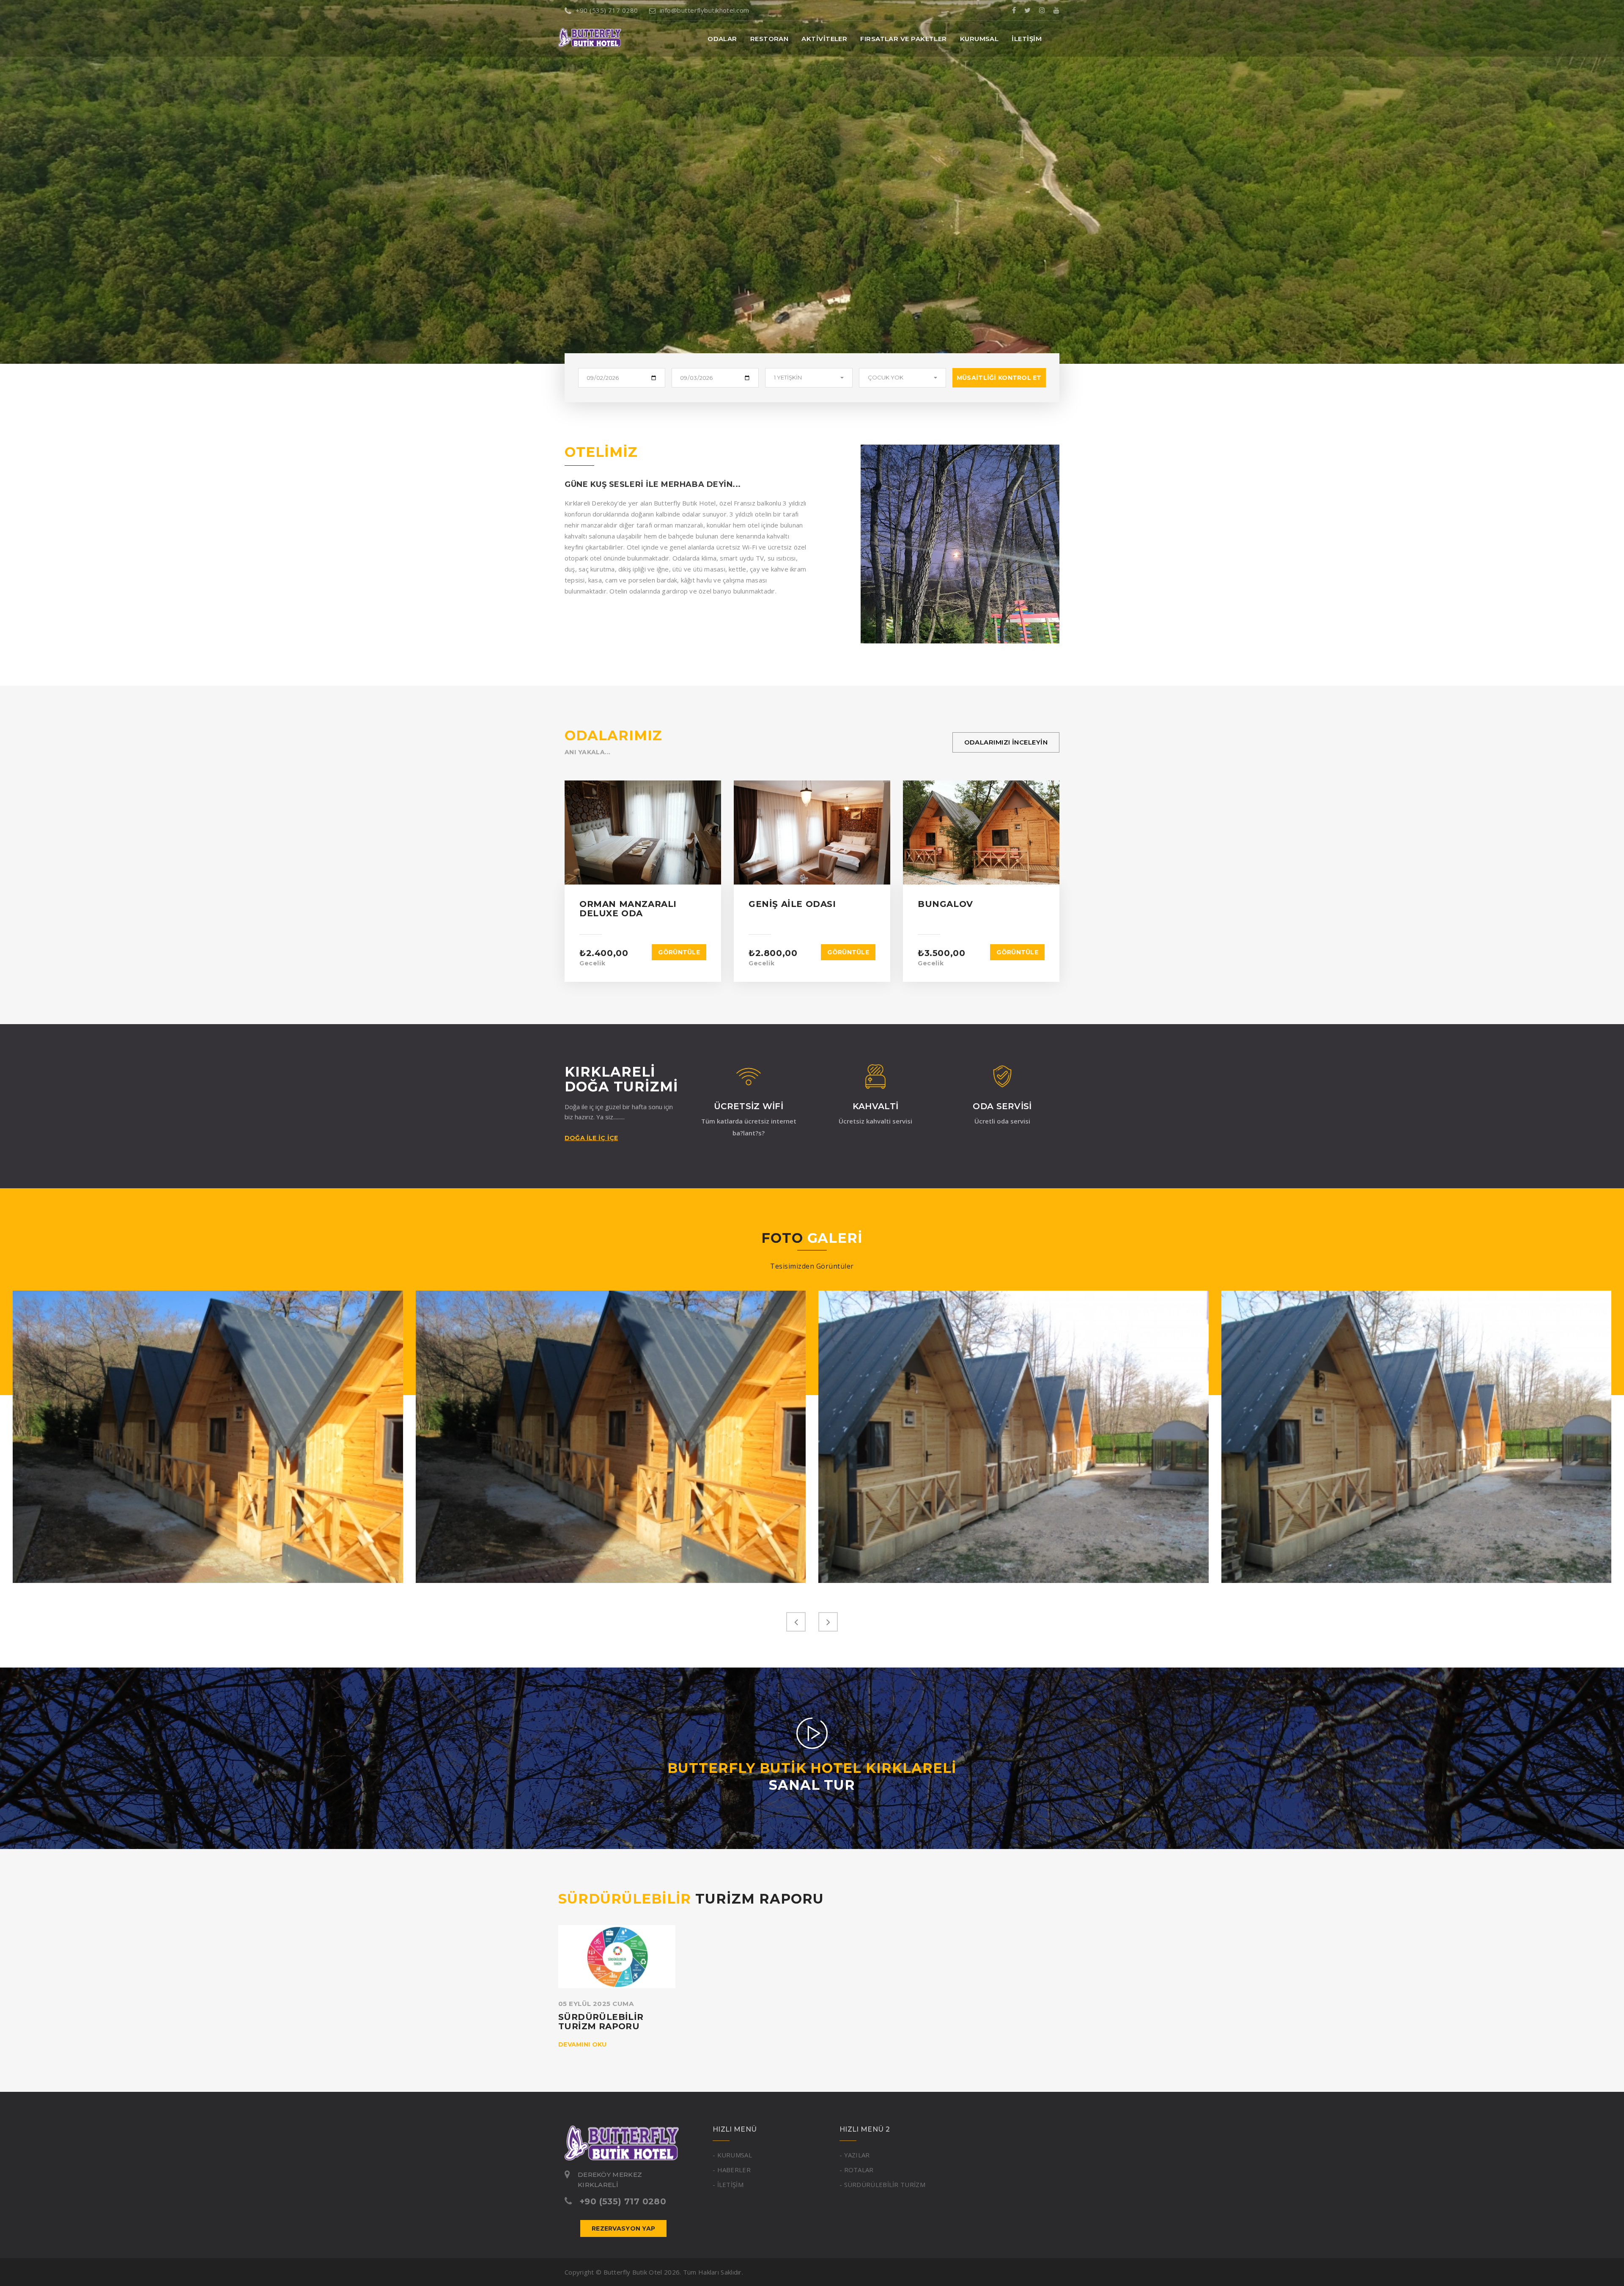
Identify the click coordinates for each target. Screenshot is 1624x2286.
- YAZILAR (855, 2155)
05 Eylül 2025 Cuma (596, 2004)
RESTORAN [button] (769, 39)
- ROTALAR (857, 2170)
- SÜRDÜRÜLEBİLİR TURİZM (882, 2184)
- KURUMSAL (732, 2155)
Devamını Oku (582, 2044)
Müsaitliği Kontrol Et (999, 378)
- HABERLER (732, 2170)
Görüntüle (679, 952)
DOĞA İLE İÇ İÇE (591, 1138)
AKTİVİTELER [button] (824, 39)
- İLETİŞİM (728, 2184)
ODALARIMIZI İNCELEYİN (1006, 742)
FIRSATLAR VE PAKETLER (903, 39)
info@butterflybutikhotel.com (705, 10)
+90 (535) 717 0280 (607, 10)
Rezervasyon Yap (623, 2228)
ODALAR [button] (722, 39)
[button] (809, 378)
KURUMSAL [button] (979, 39)
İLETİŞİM (1027, 39)
